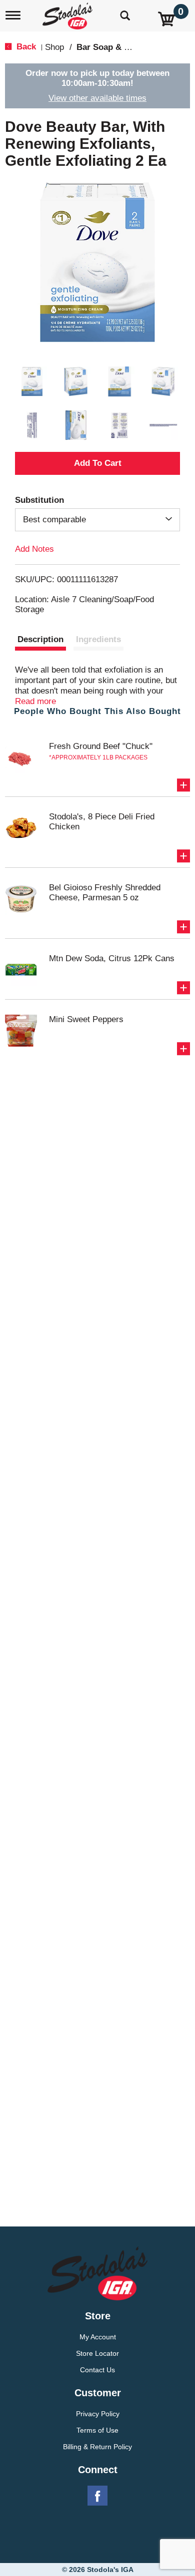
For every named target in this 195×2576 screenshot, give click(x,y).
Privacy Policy (98, 2414)
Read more (35, 701)
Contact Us (97, 2370)
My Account (98, 2337)
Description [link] (40, 639)
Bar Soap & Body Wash (122, 47)
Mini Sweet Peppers (86, 1019)
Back (25, 47)
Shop (54, 47)
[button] (32, 381)
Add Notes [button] (34, 549)
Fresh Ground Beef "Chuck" (101, 746)
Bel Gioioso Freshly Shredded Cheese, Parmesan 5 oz (105, 893)
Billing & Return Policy (97, 2447)
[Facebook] (97, 2496)
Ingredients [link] (98, 639)
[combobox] (97, 520)
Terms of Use (97, 2430)
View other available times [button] (97, 98)
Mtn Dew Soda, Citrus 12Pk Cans (112, 958)
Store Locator (97, 2353)
